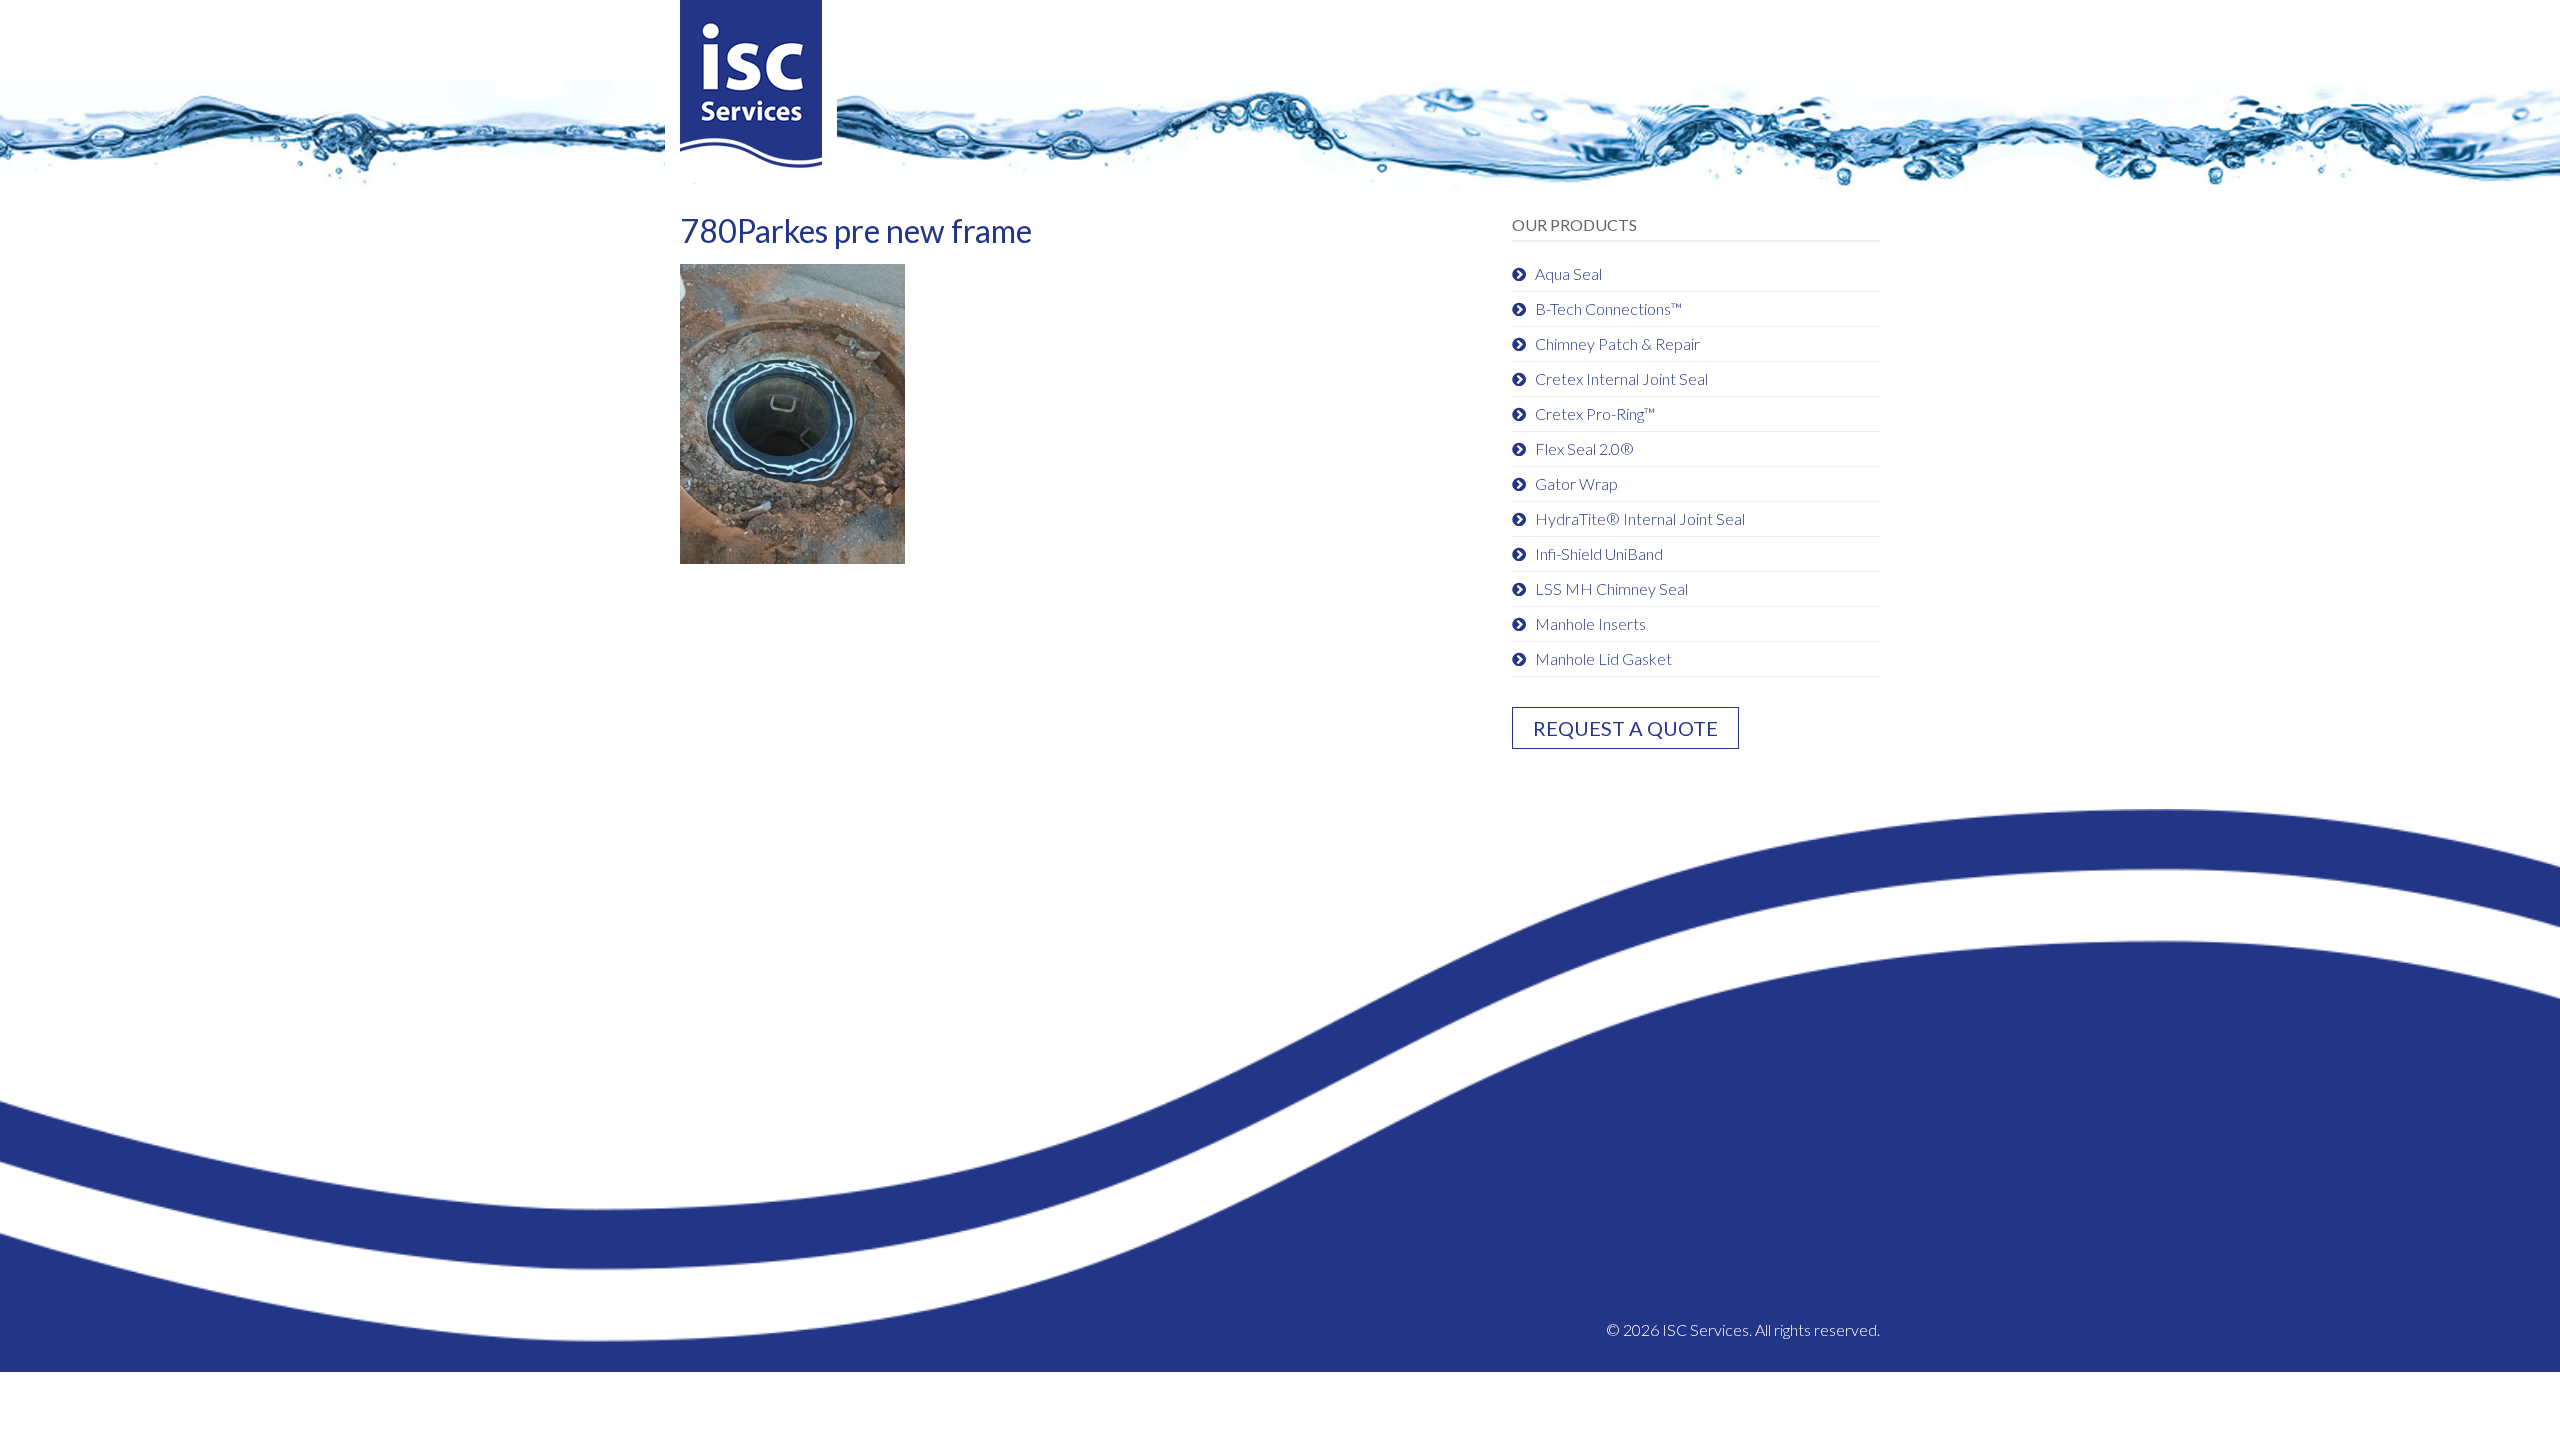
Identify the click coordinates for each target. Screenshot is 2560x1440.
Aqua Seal (1568, 273)
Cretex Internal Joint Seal (1621, 378)
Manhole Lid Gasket (1603, 658)
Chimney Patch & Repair (1617, 343)
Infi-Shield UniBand (1599, 553)
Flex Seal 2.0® (1584, 448)
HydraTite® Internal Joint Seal (1640, 518)
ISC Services (751, 91)
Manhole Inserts (1590, 623)
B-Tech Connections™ (1608, 308)
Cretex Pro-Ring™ (1595, 413)
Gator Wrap (1576, 483)
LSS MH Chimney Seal (1611, 588)
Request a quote (1625, 728)
